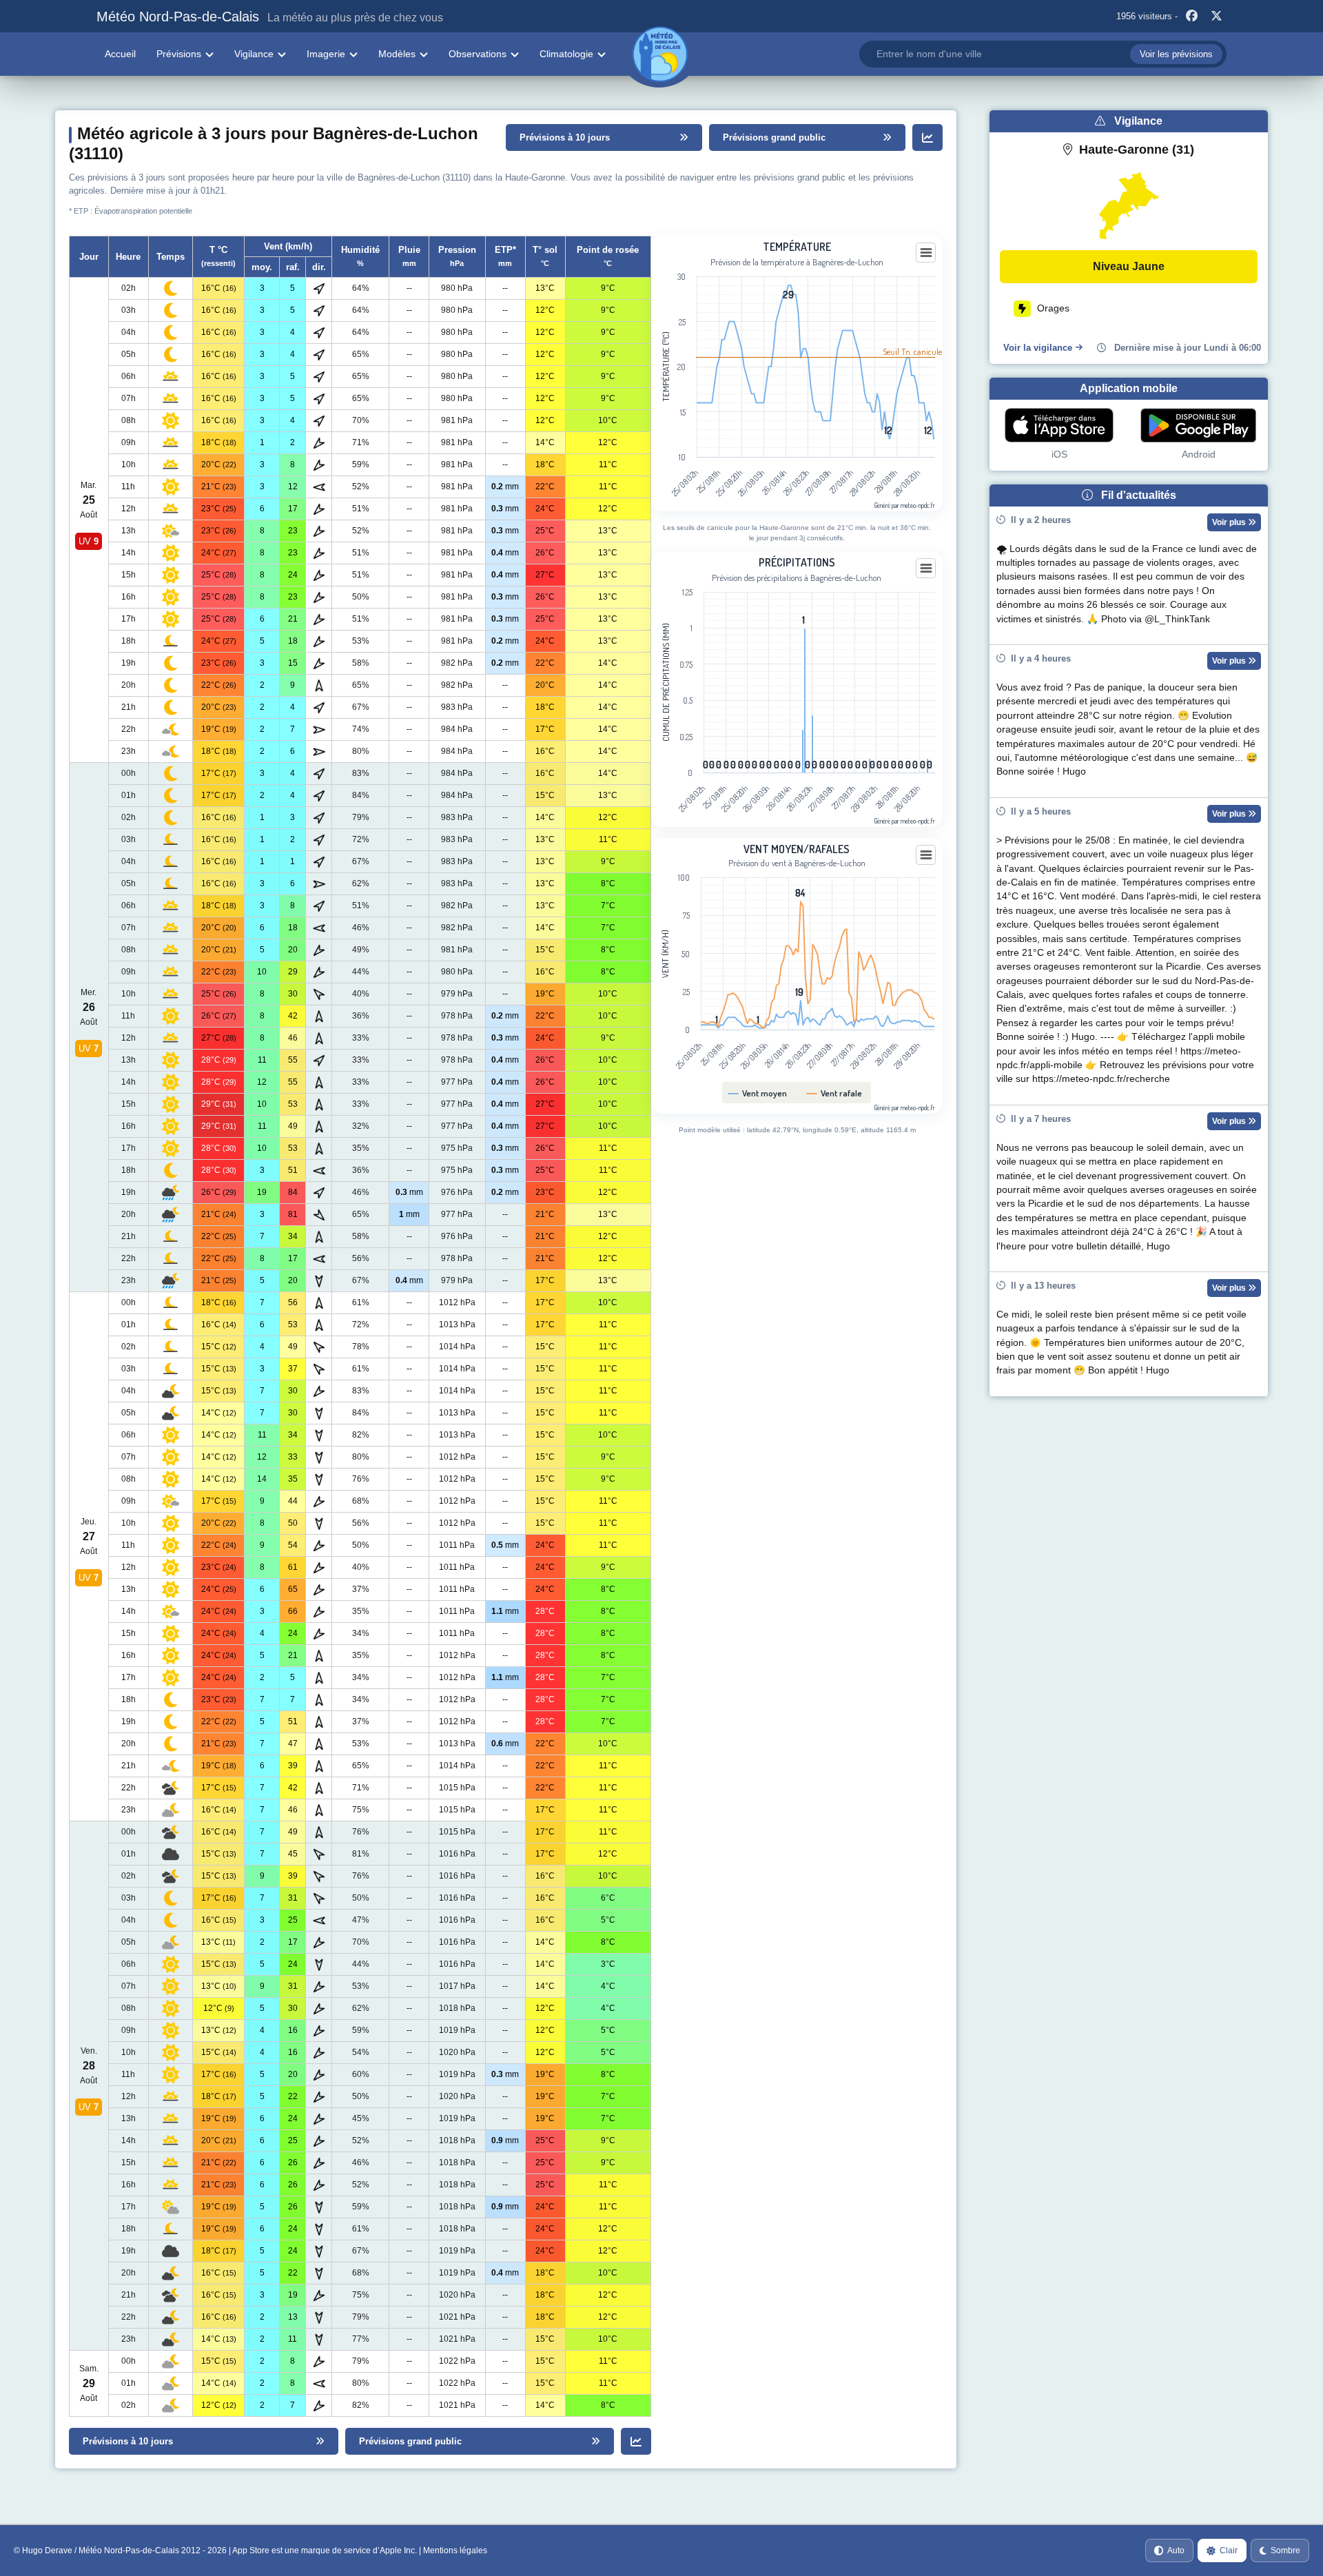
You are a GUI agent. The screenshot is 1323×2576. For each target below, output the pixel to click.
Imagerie (326, 54)
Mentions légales (455, 2551)
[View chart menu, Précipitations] (926, 569)
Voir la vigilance (1038, 348)
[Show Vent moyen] (758, 1093)
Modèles (397, 54)
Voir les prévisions (1176, 54)
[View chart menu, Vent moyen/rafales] (926, 855)
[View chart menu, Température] (926, 253)
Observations (478, 54)
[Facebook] (1191, 17)
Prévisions (179, 54)
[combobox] (1043, 54)
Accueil (120, 54)
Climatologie (566, 54)
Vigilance (254, 54)
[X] (1216, 17)
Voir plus (1230, 522)
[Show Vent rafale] (834, 1093)
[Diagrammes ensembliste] (927, 137)
